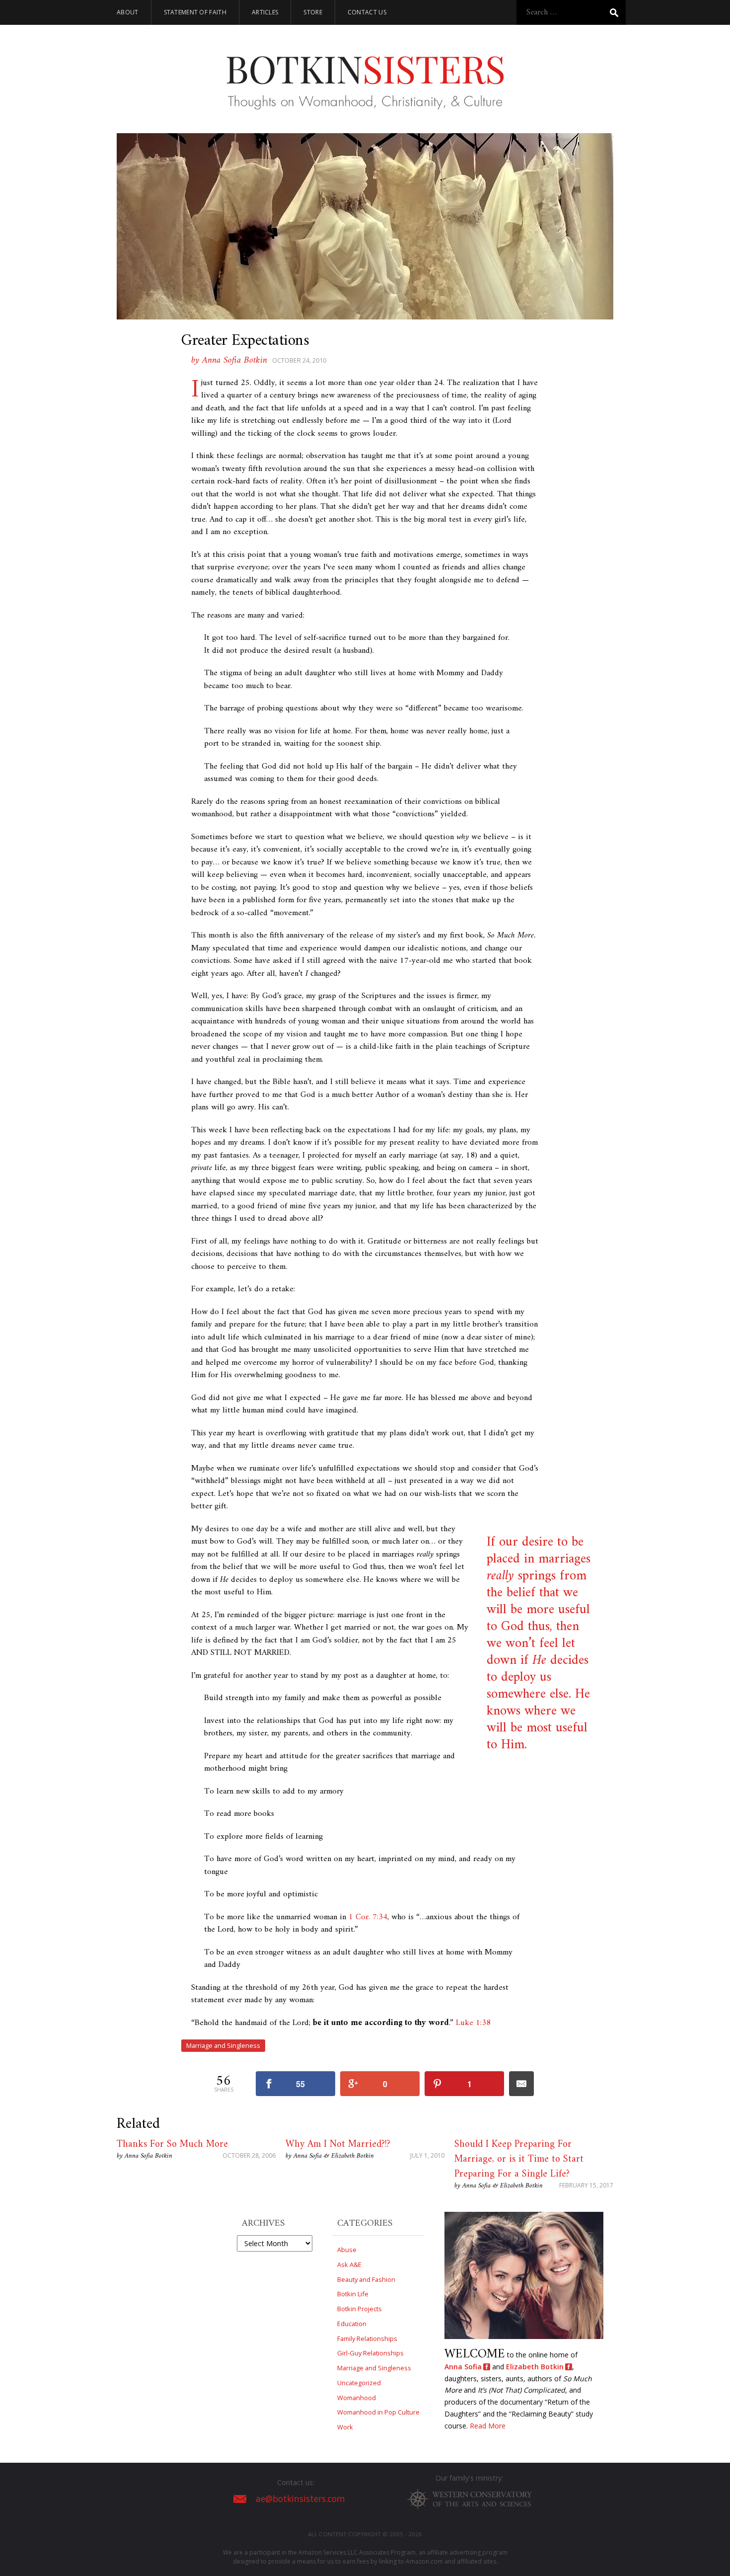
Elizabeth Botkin (535, 2367)
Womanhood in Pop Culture (378, 2412)
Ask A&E (349, 2264)
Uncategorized (359, 2383)
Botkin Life (353, 2294)
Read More (488, 2426)
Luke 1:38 (473, 2023)
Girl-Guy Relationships (370, 2353)
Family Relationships (367, 2339)
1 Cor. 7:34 (368, 1917)
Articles (265, 12)
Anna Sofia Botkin (148, 2156)
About (128, 12)
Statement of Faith (195, 12)
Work (345, 2427)
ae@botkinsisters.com (300, 2499)
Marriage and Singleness (223, 2045)
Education (352, 2324)
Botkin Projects (360, 2309)
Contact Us (367, 12)
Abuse (347, 2250)
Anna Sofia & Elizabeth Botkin (334, 2156)
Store (313, 12)
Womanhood (357, 2398)
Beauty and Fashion (366, 2279)
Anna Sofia (463, 2367)
